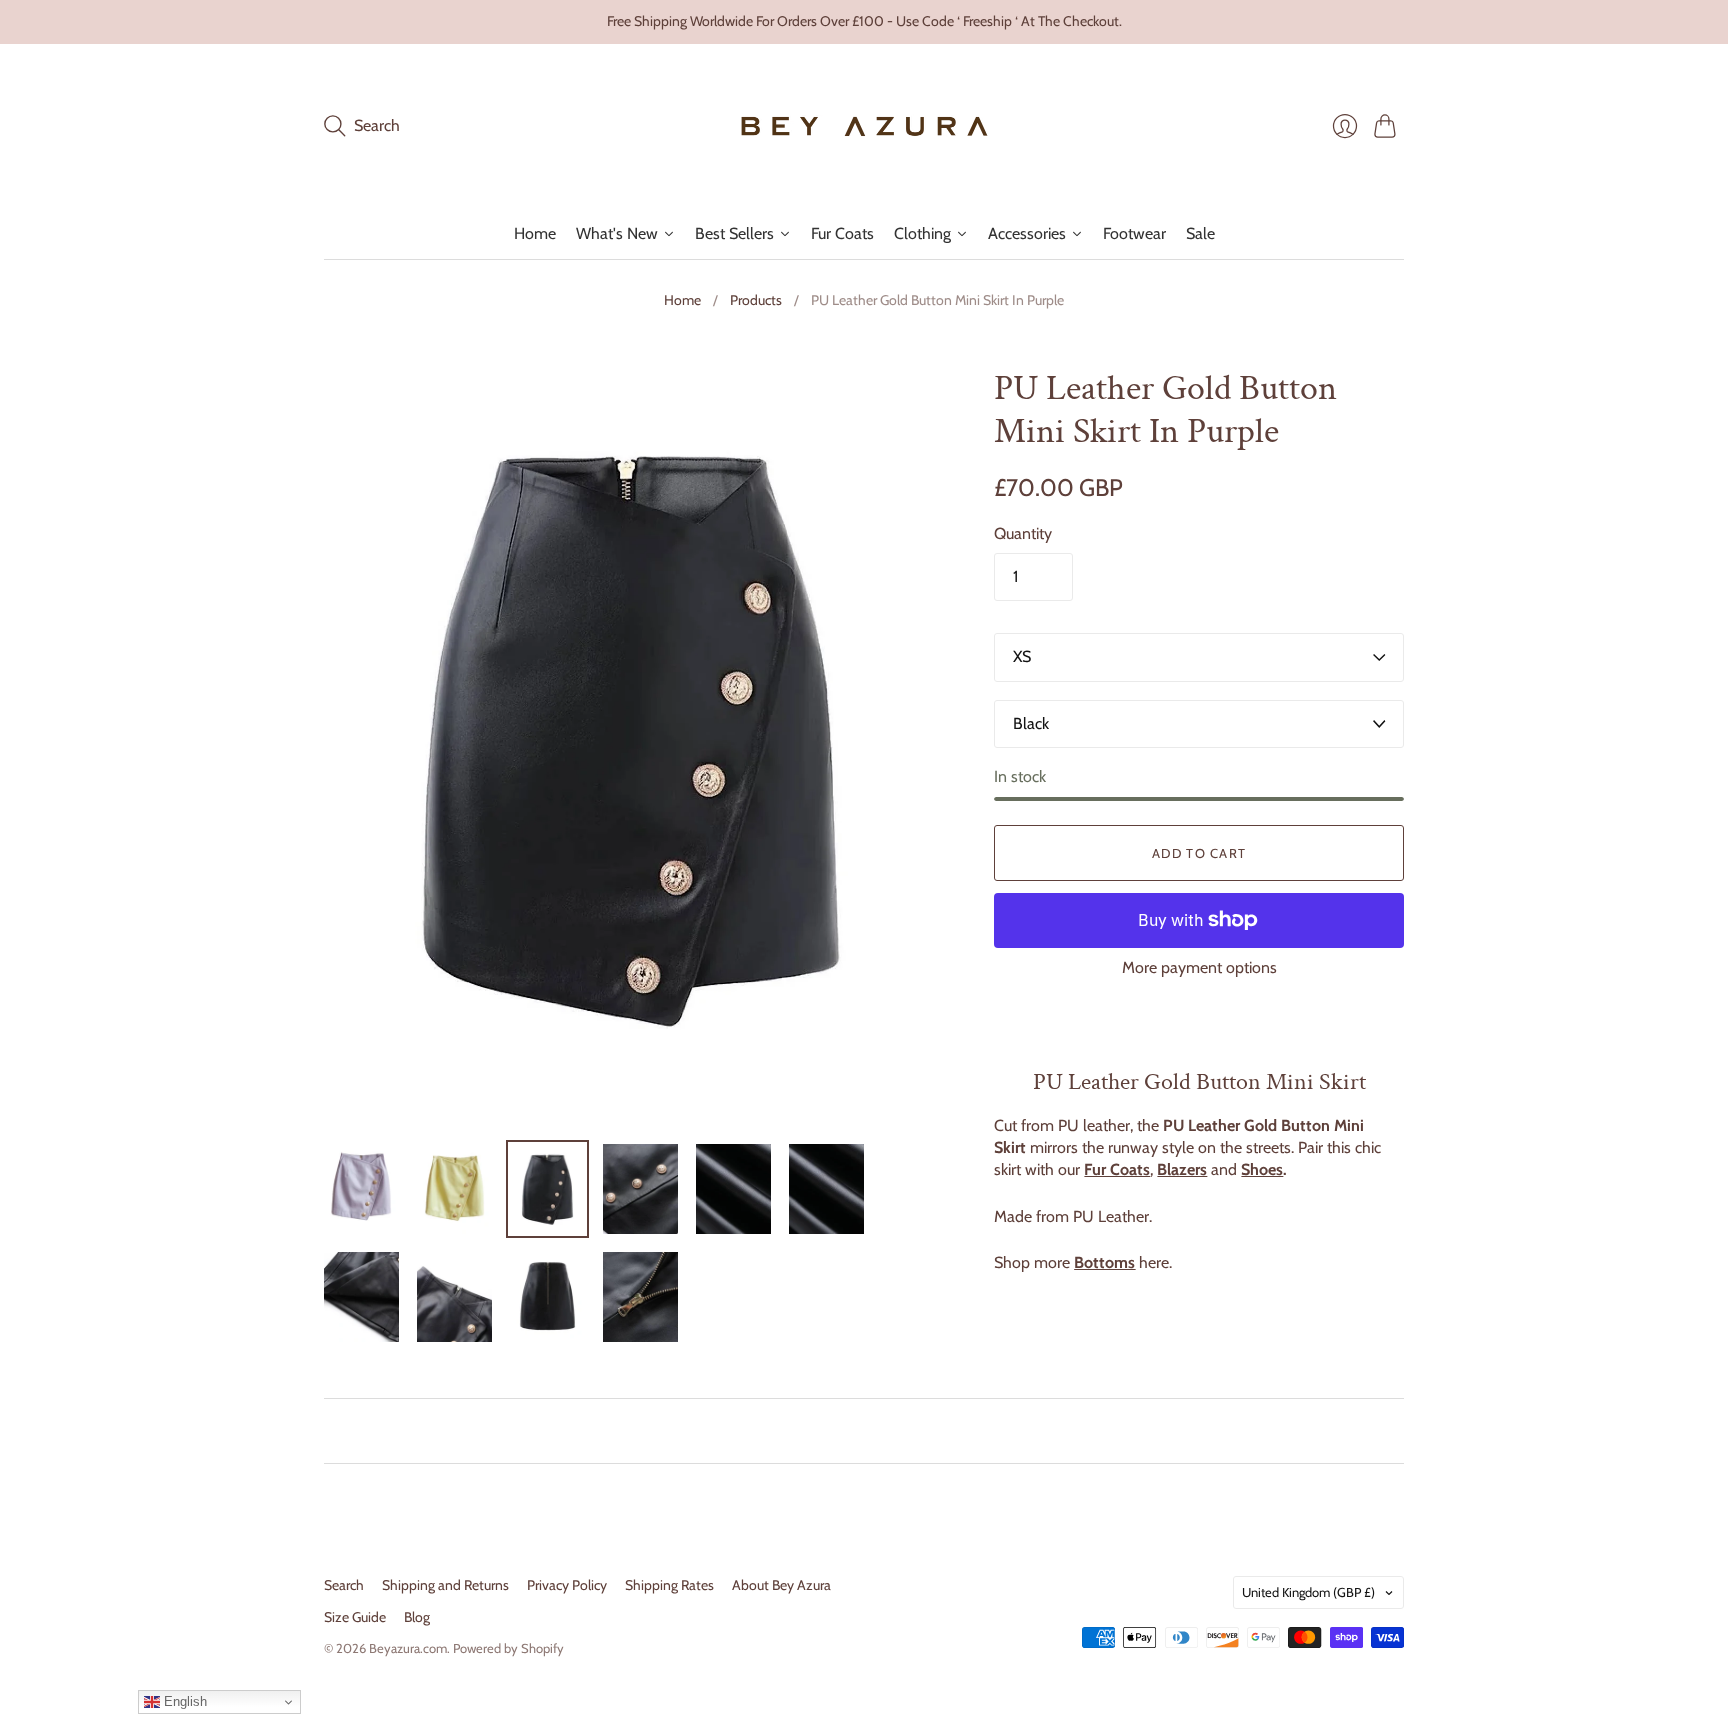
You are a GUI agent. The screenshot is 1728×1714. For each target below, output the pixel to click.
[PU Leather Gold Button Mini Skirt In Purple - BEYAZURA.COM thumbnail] (361, 1189)
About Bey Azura (781, 1585)
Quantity (1023, 533)
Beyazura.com (408, 1648)
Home (682, 300)
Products (756, 300)
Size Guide (355, 1617)
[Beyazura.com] (864, 126)
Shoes (1262, 1169)
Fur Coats (1117, 1169)
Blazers (1182, 1169)
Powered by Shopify (508, 1648)
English (183, 1701)
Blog (417, 1617)
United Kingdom (1308, 1592)
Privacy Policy (567, 1585)
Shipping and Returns (445, 1585)
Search (344, 1585)
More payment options (1199, 967)
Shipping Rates (669, 1585)
